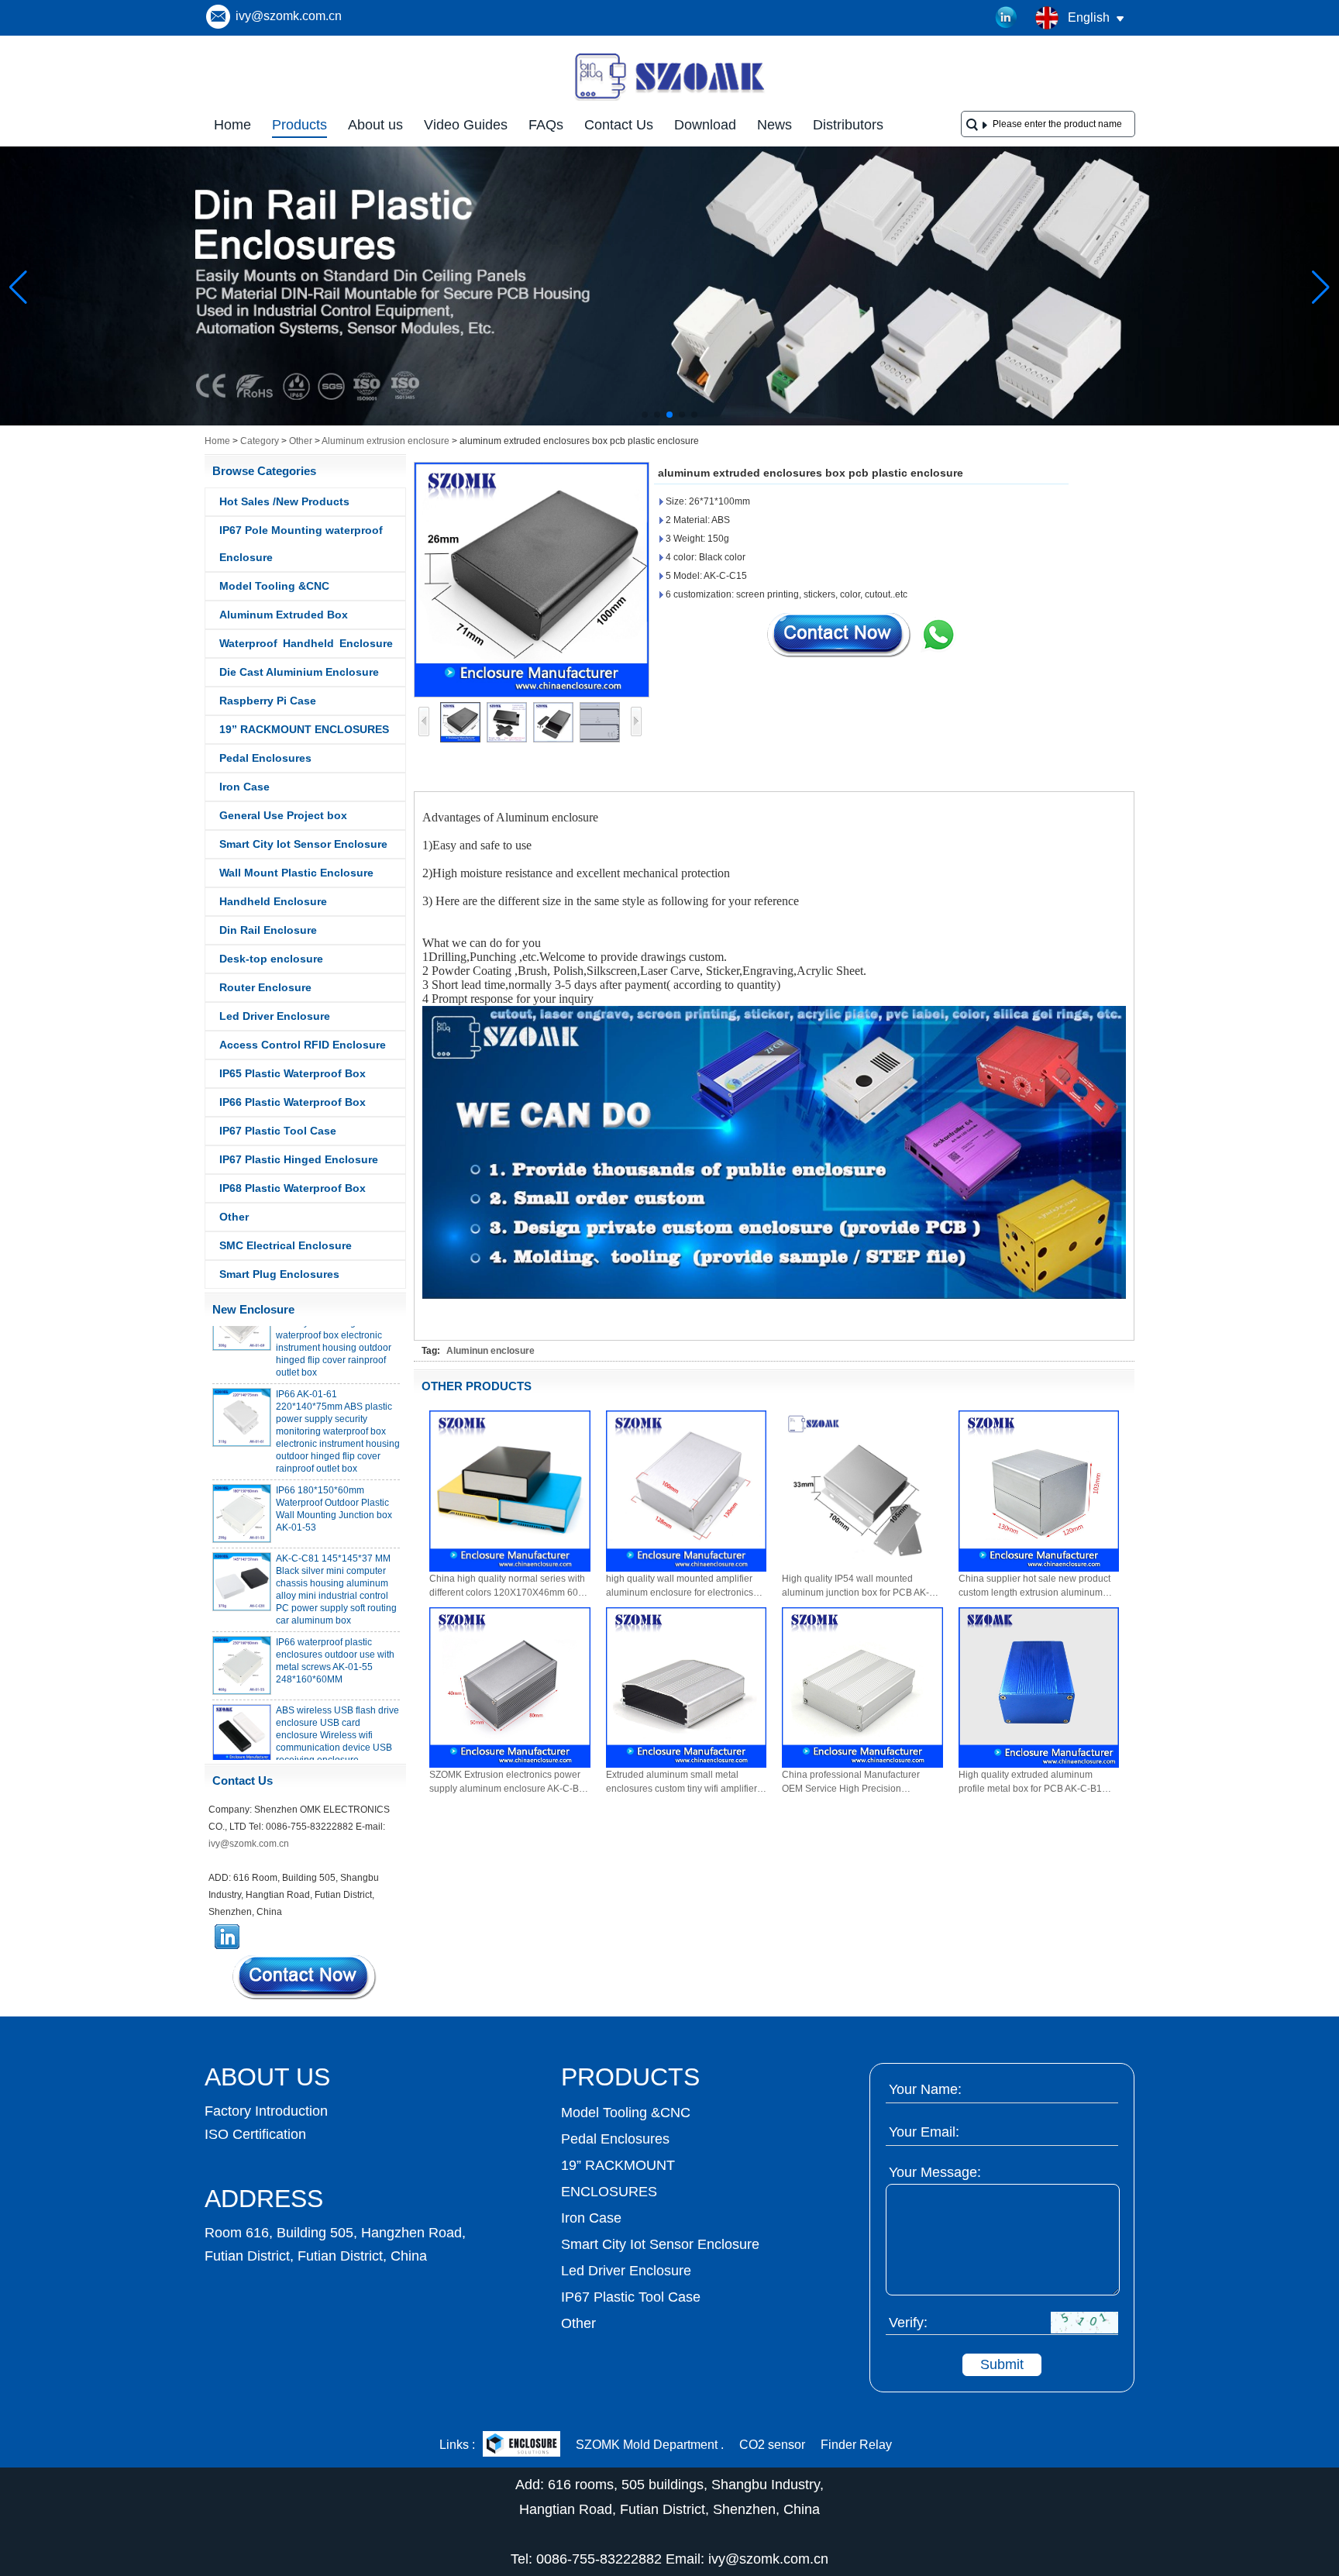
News (774, 125)
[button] (645, 415)
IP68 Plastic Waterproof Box (293, 1188)
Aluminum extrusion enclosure (386, 441)
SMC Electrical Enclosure (286, 1245)
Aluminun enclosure (491, 1351)
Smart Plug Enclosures (279, 1274)
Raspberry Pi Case (268, 701)
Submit (1002, 2364)
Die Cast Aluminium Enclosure (299, 672)
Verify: (908, 2323)
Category (260, 441)
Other (301, 441)
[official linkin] (1007, 18)
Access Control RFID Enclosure (303, 1045)
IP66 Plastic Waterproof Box (293, 1102)
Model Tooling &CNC (274, 586)
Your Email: (924, 2132)
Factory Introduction (266, 2111)
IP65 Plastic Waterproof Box (293, 1073)
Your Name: (925, 2089)
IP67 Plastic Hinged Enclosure (299, 1159)
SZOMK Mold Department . (650, 2445)
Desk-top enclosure (271, 959)
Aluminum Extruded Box (284, 615)
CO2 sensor (772, 2445)
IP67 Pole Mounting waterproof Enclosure (301, 544)
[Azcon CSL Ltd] (521, 2445)
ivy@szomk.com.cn (289, 16)
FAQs (546, 125)
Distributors (848, 125)
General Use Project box (283, 815)
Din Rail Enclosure (268, 930)
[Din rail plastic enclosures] (669, 422)
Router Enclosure (265, 987)
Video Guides (466, 125)
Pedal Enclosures (265, 758)
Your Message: (935, 2172)
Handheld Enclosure (273, 901)
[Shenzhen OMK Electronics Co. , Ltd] (669, 99)
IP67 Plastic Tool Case (278, 1131)
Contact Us (619, 125)
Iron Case (244, 787)
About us (375, 125)
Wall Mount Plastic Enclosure (296, 873)
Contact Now (305, 1977)
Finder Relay (856, 2445)
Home (232, 125)
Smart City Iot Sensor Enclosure (303, 844)
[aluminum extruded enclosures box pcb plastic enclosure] (532, 580)
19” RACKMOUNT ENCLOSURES (304, 729)
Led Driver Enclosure (275, 1016)
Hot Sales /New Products (284, 501)
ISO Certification (255, 2134)
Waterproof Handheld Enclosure (306, 643)
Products (299, 125)
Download (705, 125)
